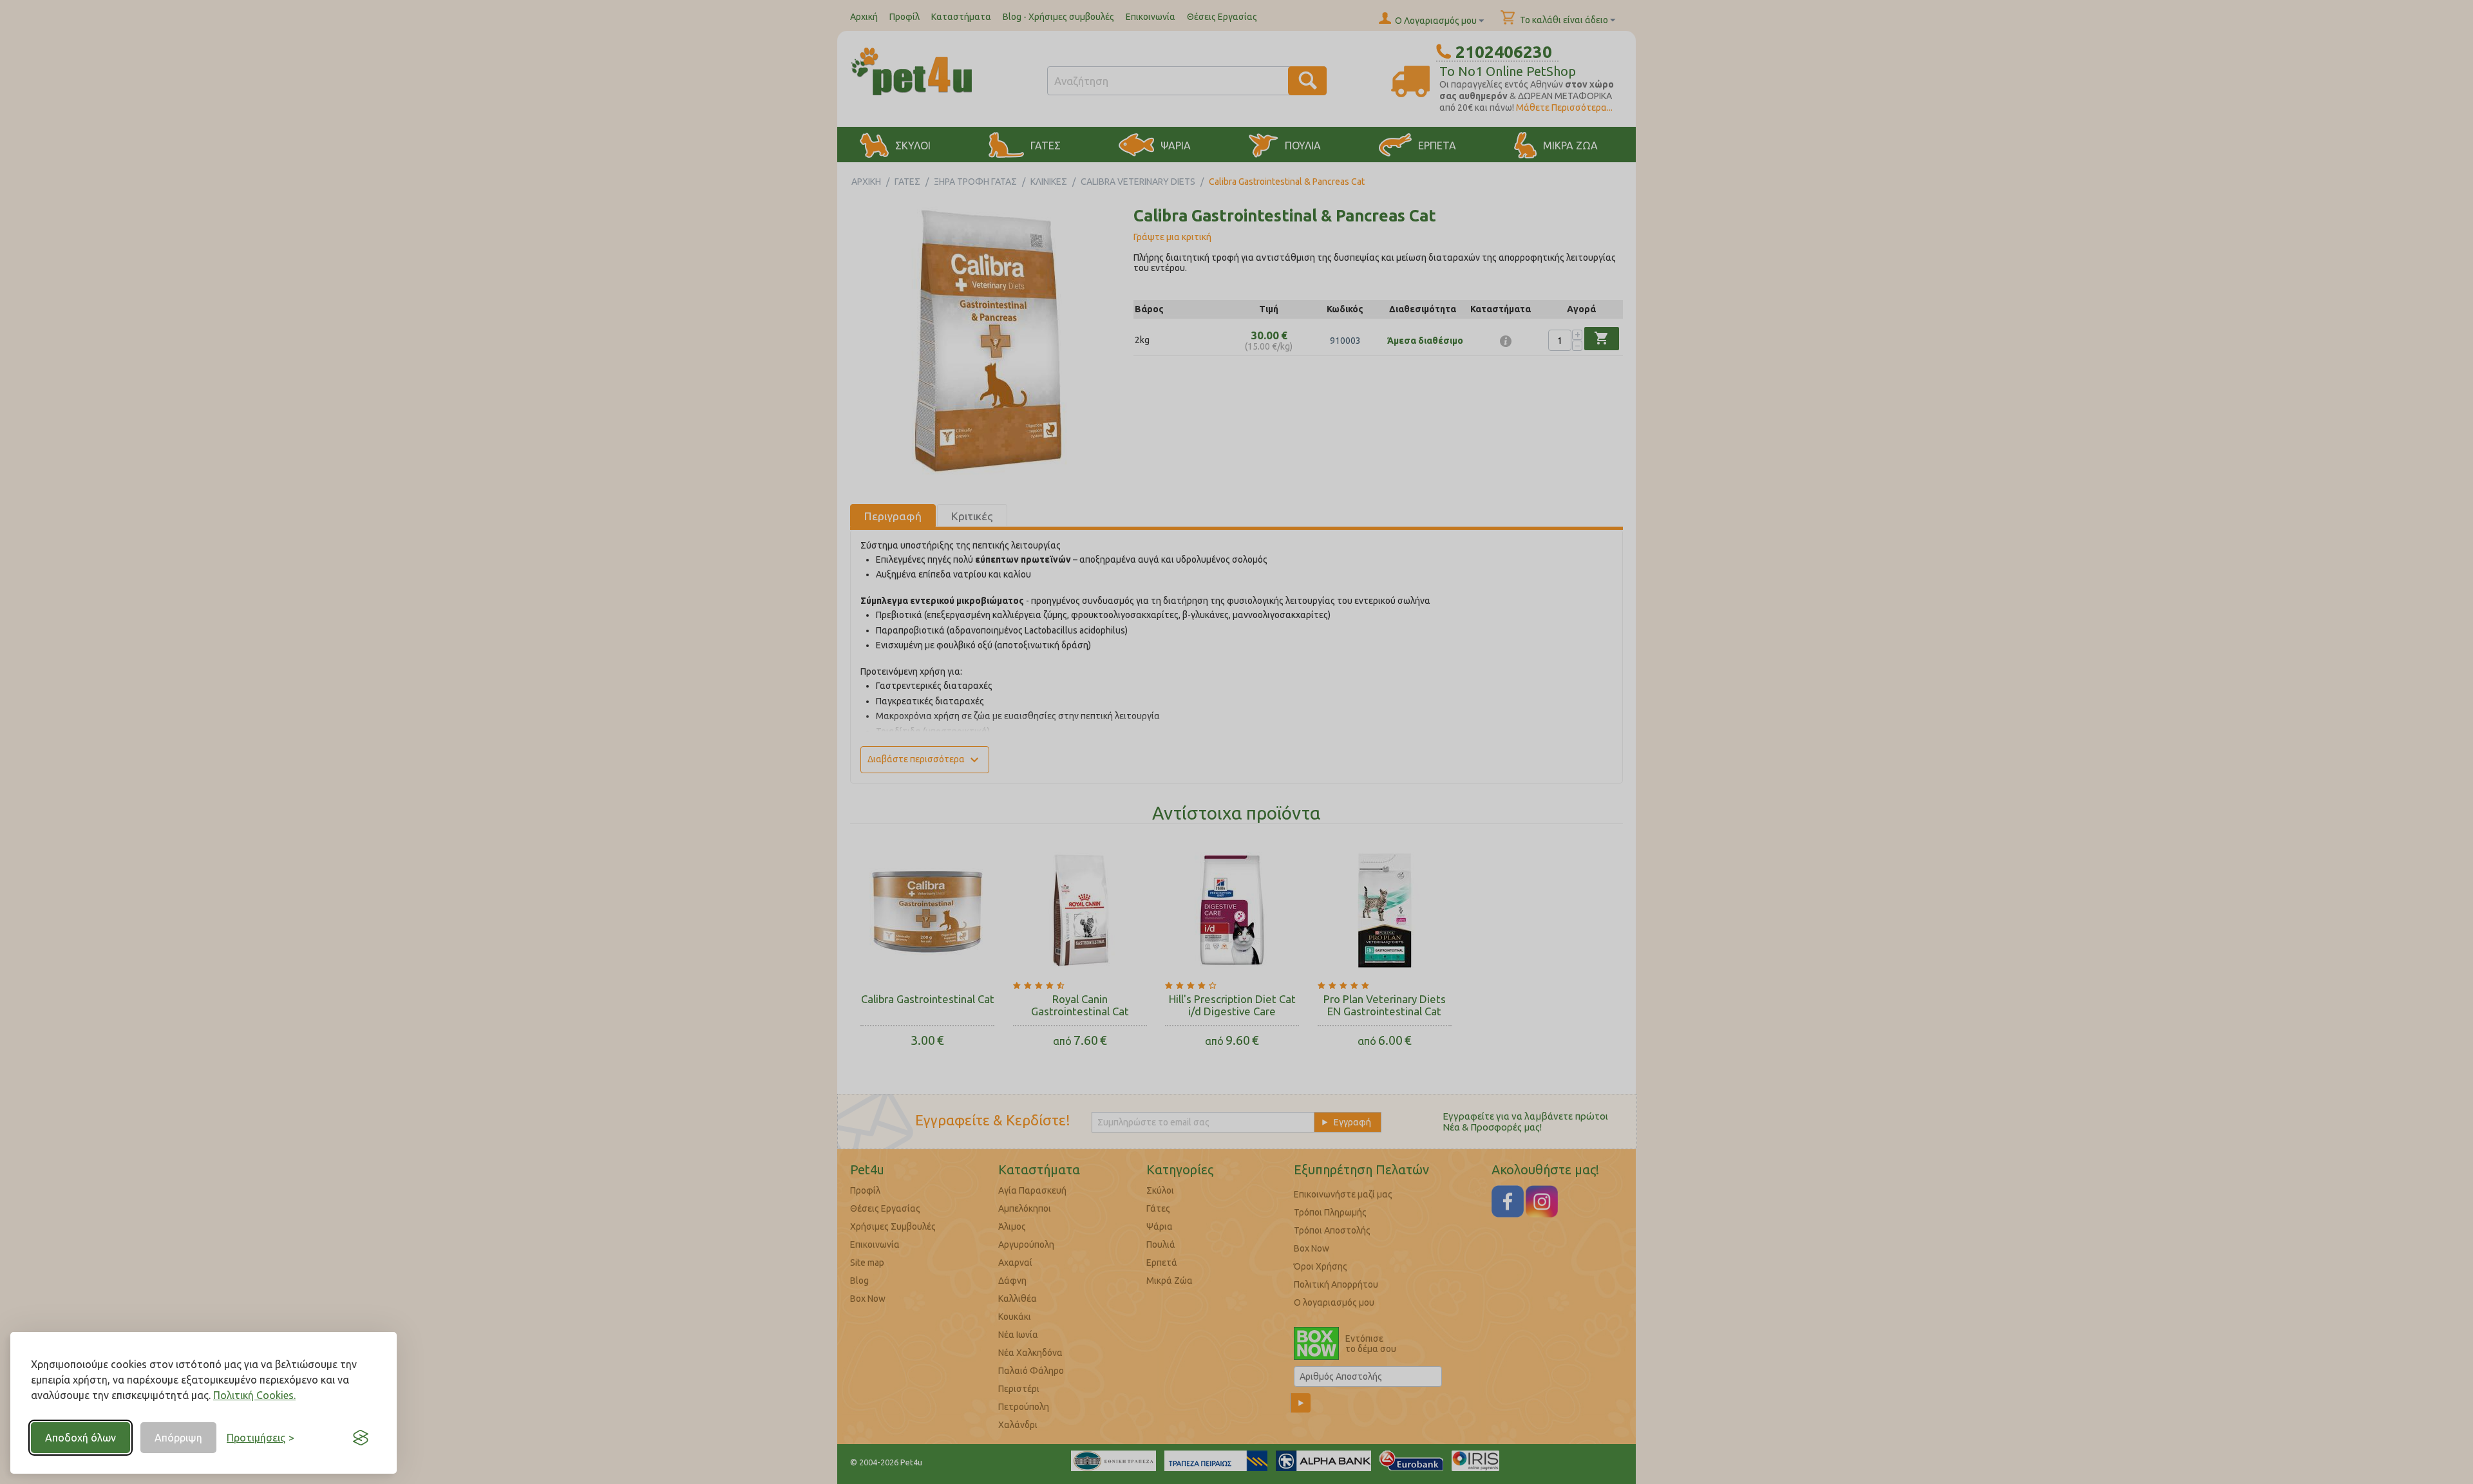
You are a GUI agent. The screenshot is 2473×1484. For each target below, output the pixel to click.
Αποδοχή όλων (81, 1438)
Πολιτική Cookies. (254, 1395)
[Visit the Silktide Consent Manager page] (361, 1438)
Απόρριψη (178, 1438)
